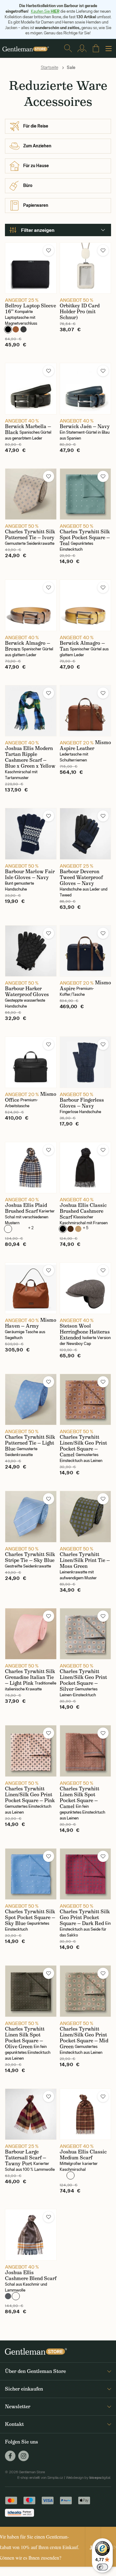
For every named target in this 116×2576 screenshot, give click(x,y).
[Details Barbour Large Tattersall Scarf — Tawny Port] (31, 2114)
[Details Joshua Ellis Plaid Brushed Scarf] (31, 1168)
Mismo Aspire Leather (85, 745)
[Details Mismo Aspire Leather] (86, 711)
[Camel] (78, 1229)
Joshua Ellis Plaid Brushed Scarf (26, 1208)
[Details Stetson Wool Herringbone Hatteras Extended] (86, 1288)
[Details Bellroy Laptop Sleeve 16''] (31, 268)
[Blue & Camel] (8, 1229)
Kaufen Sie (45, 11)
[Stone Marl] (24, 1229)
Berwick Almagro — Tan (82, 646)
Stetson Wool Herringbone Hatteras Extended (85, 1332)
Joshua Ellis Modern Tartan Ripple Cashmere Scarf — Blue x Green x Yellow (30, 757)
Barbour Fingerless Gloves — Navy (82, 1103)
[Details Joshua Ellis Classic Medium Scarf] (86, 2114)
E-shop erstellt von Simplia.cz (40, 2478)
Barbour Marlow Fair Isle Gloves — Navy (30, 874)
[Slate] (24, 329)
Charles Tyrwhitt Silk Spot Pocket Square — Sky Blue (30, 1917)
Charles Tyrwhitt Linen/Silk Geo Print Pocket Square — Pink (30, 1795)
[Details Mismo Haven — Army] (31, 1288)
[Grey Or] (16, 2296)
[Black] (8, 329)
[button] (49, 250)
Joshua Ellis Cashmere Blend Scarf (31, 2275)
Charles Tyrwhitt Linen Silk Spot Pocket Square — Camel (79, 1798)
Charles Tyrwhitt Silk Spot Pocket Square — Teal (85, 538)
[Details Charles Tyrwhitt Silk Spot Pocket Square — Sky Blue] (31, 1874)
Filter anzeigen (38, 230)
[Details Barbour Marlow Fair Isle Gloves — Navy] (31, 834)
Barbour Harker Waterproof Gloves (27, 991)
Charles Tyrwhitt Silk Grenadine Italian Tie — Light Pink (30, 1677)
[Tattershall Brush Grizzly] (71, 2175)
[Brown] (71, 1229)
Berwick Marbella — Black (28, 429)
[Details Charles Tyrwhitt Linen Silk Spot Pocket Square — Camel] (86, 1751)
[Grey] (8, 2296)
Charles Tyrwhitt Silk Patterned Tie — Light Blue (30, 1443)
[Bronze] (16, 329)
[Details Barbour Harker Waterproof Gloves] (31, 951)
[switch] (102, 2567)
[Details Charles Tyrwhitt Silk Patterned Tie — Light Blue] (31, 1400)
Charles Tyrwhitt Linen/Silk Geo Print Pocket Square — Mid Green (84, 2038)
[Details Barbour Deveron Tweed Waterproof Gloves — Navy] (86, 834)
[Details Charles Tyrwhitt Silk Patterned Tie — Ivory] (31, 494)
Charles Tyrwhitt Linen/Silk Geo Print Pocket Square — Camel (83, 1446)
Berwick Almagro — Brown (28, 646)
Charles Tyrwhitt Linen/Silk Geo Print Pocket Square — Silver (83, 1680)
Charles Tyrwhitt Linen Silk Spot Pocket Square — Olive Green (25, 2038)
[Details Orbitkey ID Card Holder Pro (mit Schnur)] (86, 268)
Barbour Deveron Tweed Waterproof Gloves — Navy (81, 877)
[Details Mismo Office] (31, 1062)
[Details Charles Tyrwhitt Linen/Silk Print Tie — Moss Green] (86, 1517)
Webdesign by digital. (88, 2478)
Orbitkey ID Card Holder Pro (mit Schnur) (80, 312)
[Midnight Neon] (16, 1229)
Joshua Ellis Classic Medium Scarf (83, 2155)
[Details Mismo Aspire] (86, 951)
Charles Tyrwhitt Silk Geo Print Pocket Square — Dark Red (85, 1917)
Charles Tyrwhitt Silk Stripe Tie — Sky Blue (30, 1557)
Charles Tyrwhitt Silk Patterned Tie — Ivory (30, 535)
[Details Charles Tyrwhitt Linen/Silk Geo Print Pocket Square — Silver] (86, 1634)
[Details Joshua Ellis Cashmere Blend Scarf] (31, 2235)
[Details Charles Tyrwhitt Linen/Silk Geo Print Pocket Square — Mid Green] (86, 1991)
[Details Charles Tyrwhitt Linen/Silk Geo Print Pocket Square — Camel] (86, 1400)
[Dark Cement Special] (63, 2175)
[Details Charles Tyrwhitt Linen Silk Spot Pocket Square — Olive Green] (31, 1991)
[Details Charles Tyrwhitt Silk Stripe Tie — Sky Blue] (31, 1517)
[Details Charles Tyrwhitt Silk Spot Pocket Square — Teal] (86, 494)
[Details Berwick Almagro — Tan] (86, 605)
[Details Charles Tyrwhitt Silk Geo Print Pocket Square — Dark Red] (86, 1874)
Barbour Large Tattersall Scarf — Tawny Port (26, 2158)
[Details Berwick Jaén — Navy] (86, 389)
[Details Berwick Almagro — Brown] (31, 605)
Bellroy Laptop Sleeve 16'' (30, 309)
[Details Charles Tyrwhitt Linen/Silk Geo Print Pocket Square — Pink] (31, 1751)
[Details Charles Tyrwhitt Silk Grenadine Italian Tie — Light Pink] (31, 1634)
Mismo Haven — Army (31, 1323)
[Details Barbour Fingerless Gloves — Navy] (86, 1062)
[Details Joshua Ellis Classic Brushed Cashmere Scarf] (86, 1168)
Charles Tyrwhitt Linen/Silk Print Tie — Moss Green (85, 1560)
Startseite (49, 67)
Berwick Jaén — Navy (85, 426)
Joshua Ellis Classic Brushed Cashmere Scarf (83, 1211)
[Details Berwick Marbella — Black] (31, 389)
